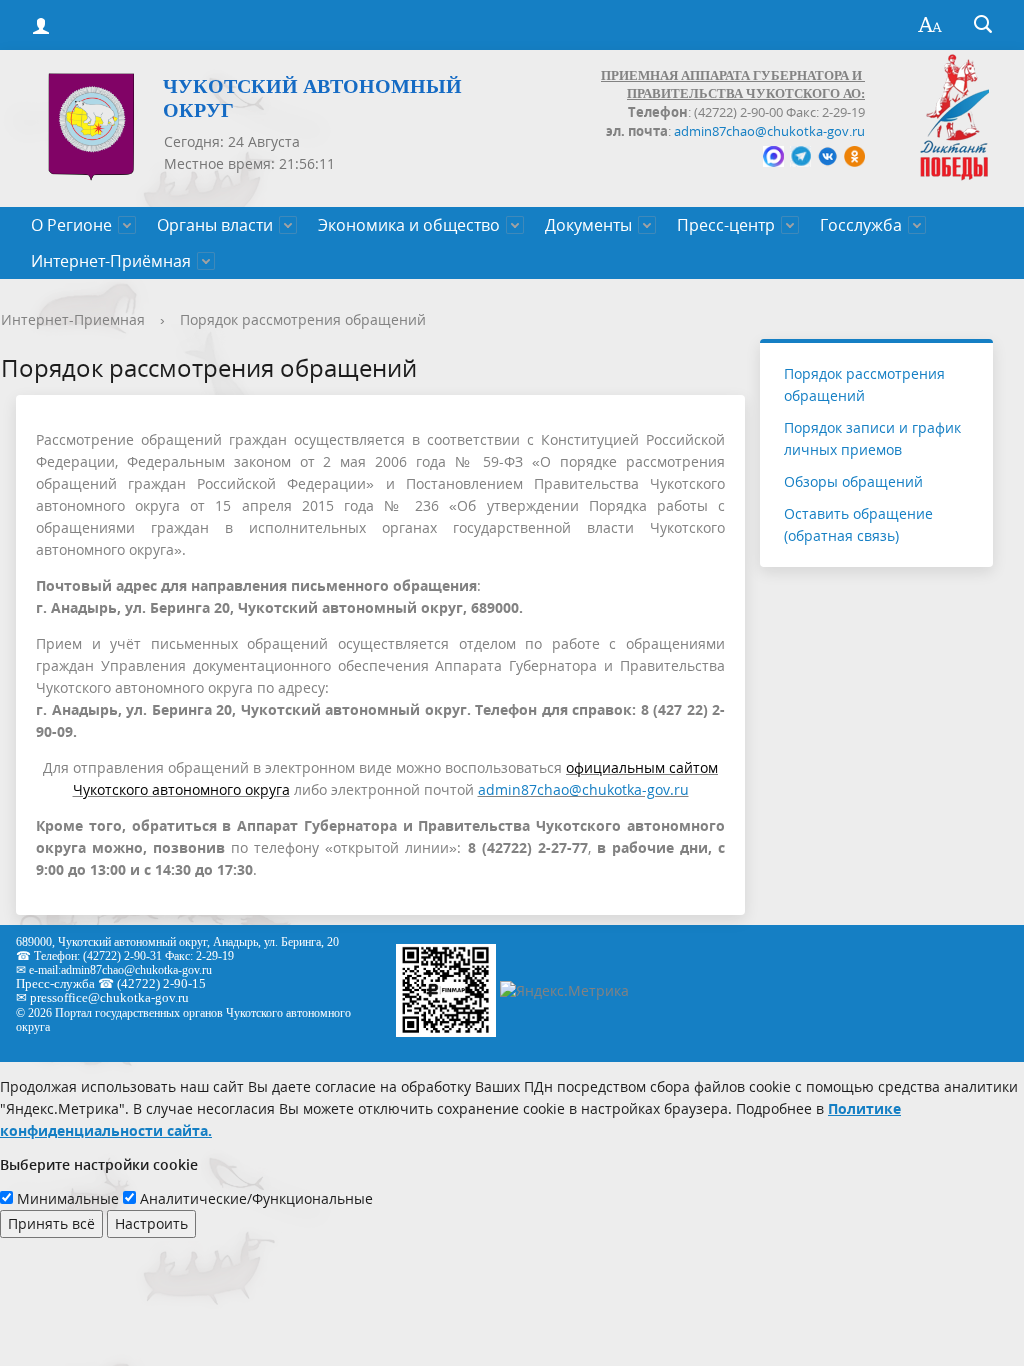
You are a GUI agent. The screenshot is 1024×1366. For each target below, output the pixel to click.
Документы (588, 225)
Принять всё (51, 1223)
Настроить (151, 1223)
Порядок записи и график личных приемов (872, 438)
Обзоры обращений (853, 481)
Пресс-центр (726, 225)
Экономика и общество (409, 225)
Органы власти (215, 225)
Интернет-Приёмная (111, 261)
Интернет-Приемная (73, 319)
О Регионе (71, 225)
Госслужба (861, 225)
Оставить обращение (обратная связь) (858, 524)
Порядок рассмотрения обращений (303, 319)
